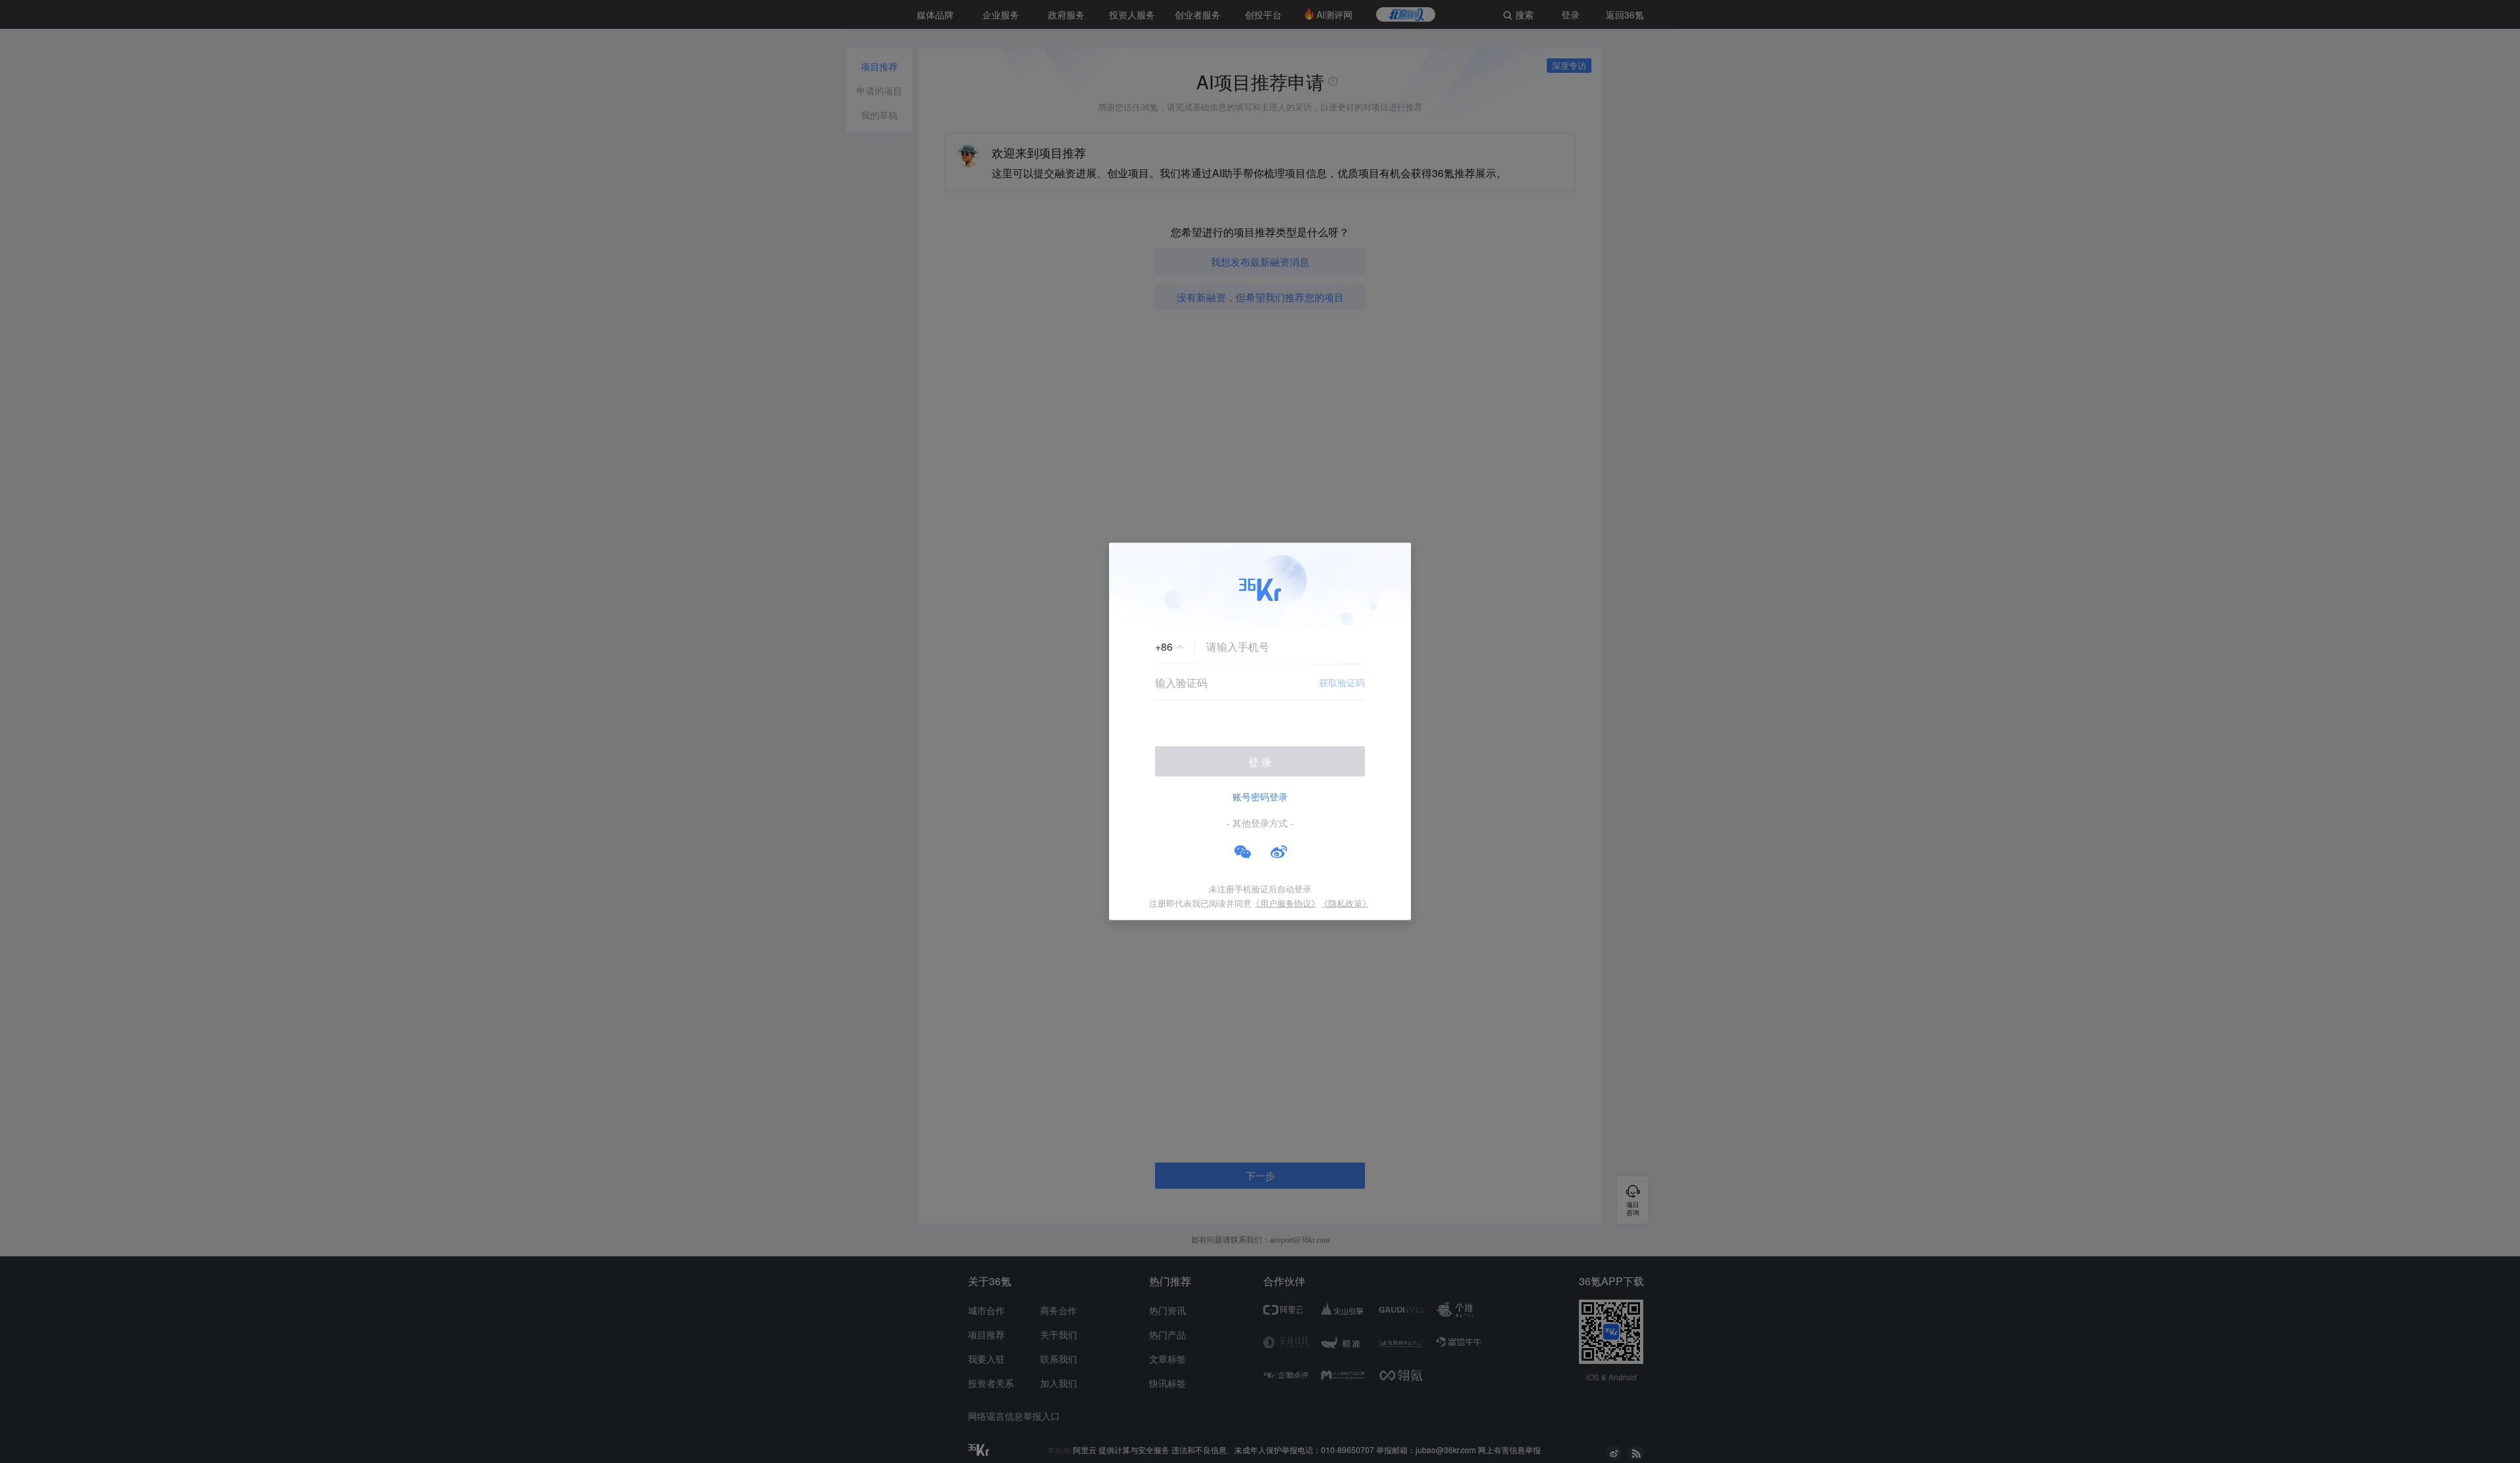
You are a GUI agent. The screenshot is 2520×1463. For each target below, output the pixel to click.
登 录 (1260, 762)
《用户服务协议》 (1286, 903)
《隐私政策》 (1345, 903)
